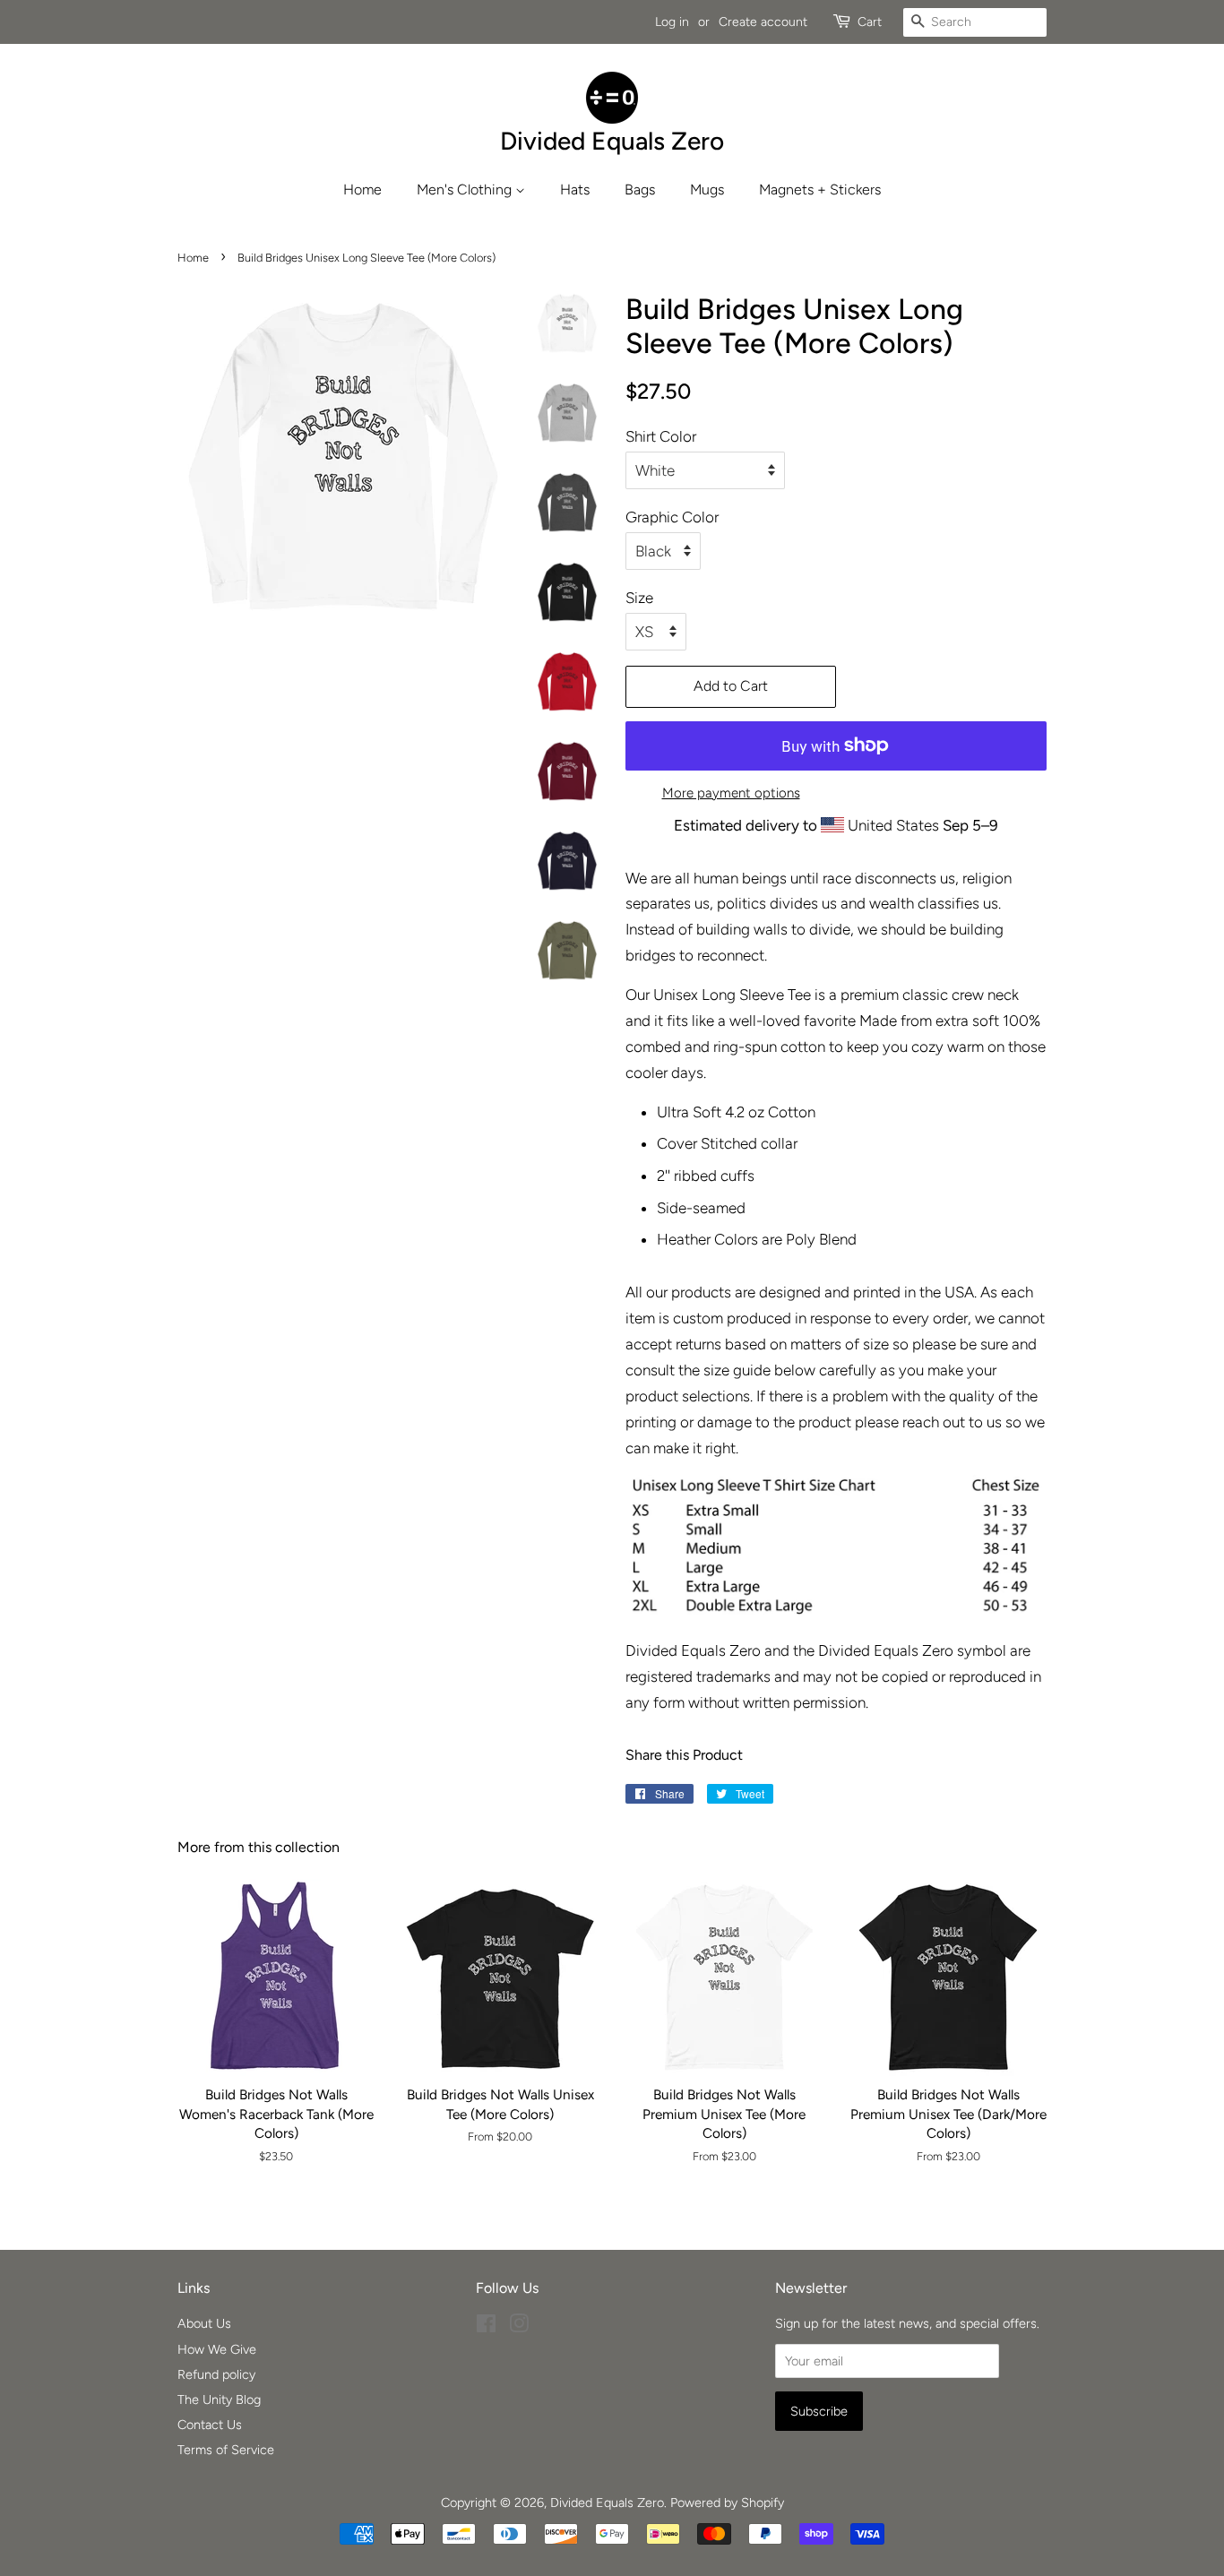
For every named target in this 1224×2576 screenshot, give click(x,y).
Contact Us (210, 2425)
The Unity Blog (219, 2399)
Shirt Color (661, 436)
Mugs (707, 190)
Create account (763, 22)
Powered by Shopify (727, 2503)
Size (639, 598)
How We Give (217, 2349)
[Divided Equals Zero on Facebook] (486, 2327)
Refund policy (216, 2374)
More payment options (731, 793)
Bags (640, 190)
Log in (672, 22)
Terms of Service (226, 2450)
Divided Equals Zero (607, 2503)
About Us (204, 2323)
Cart (870, 22)
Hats (575, 190)
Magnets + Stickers (820, 190)
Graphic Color (672, 517)
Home (362, 190)
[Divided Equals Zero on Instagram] (519, 2327)
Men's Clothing (466, 190)
